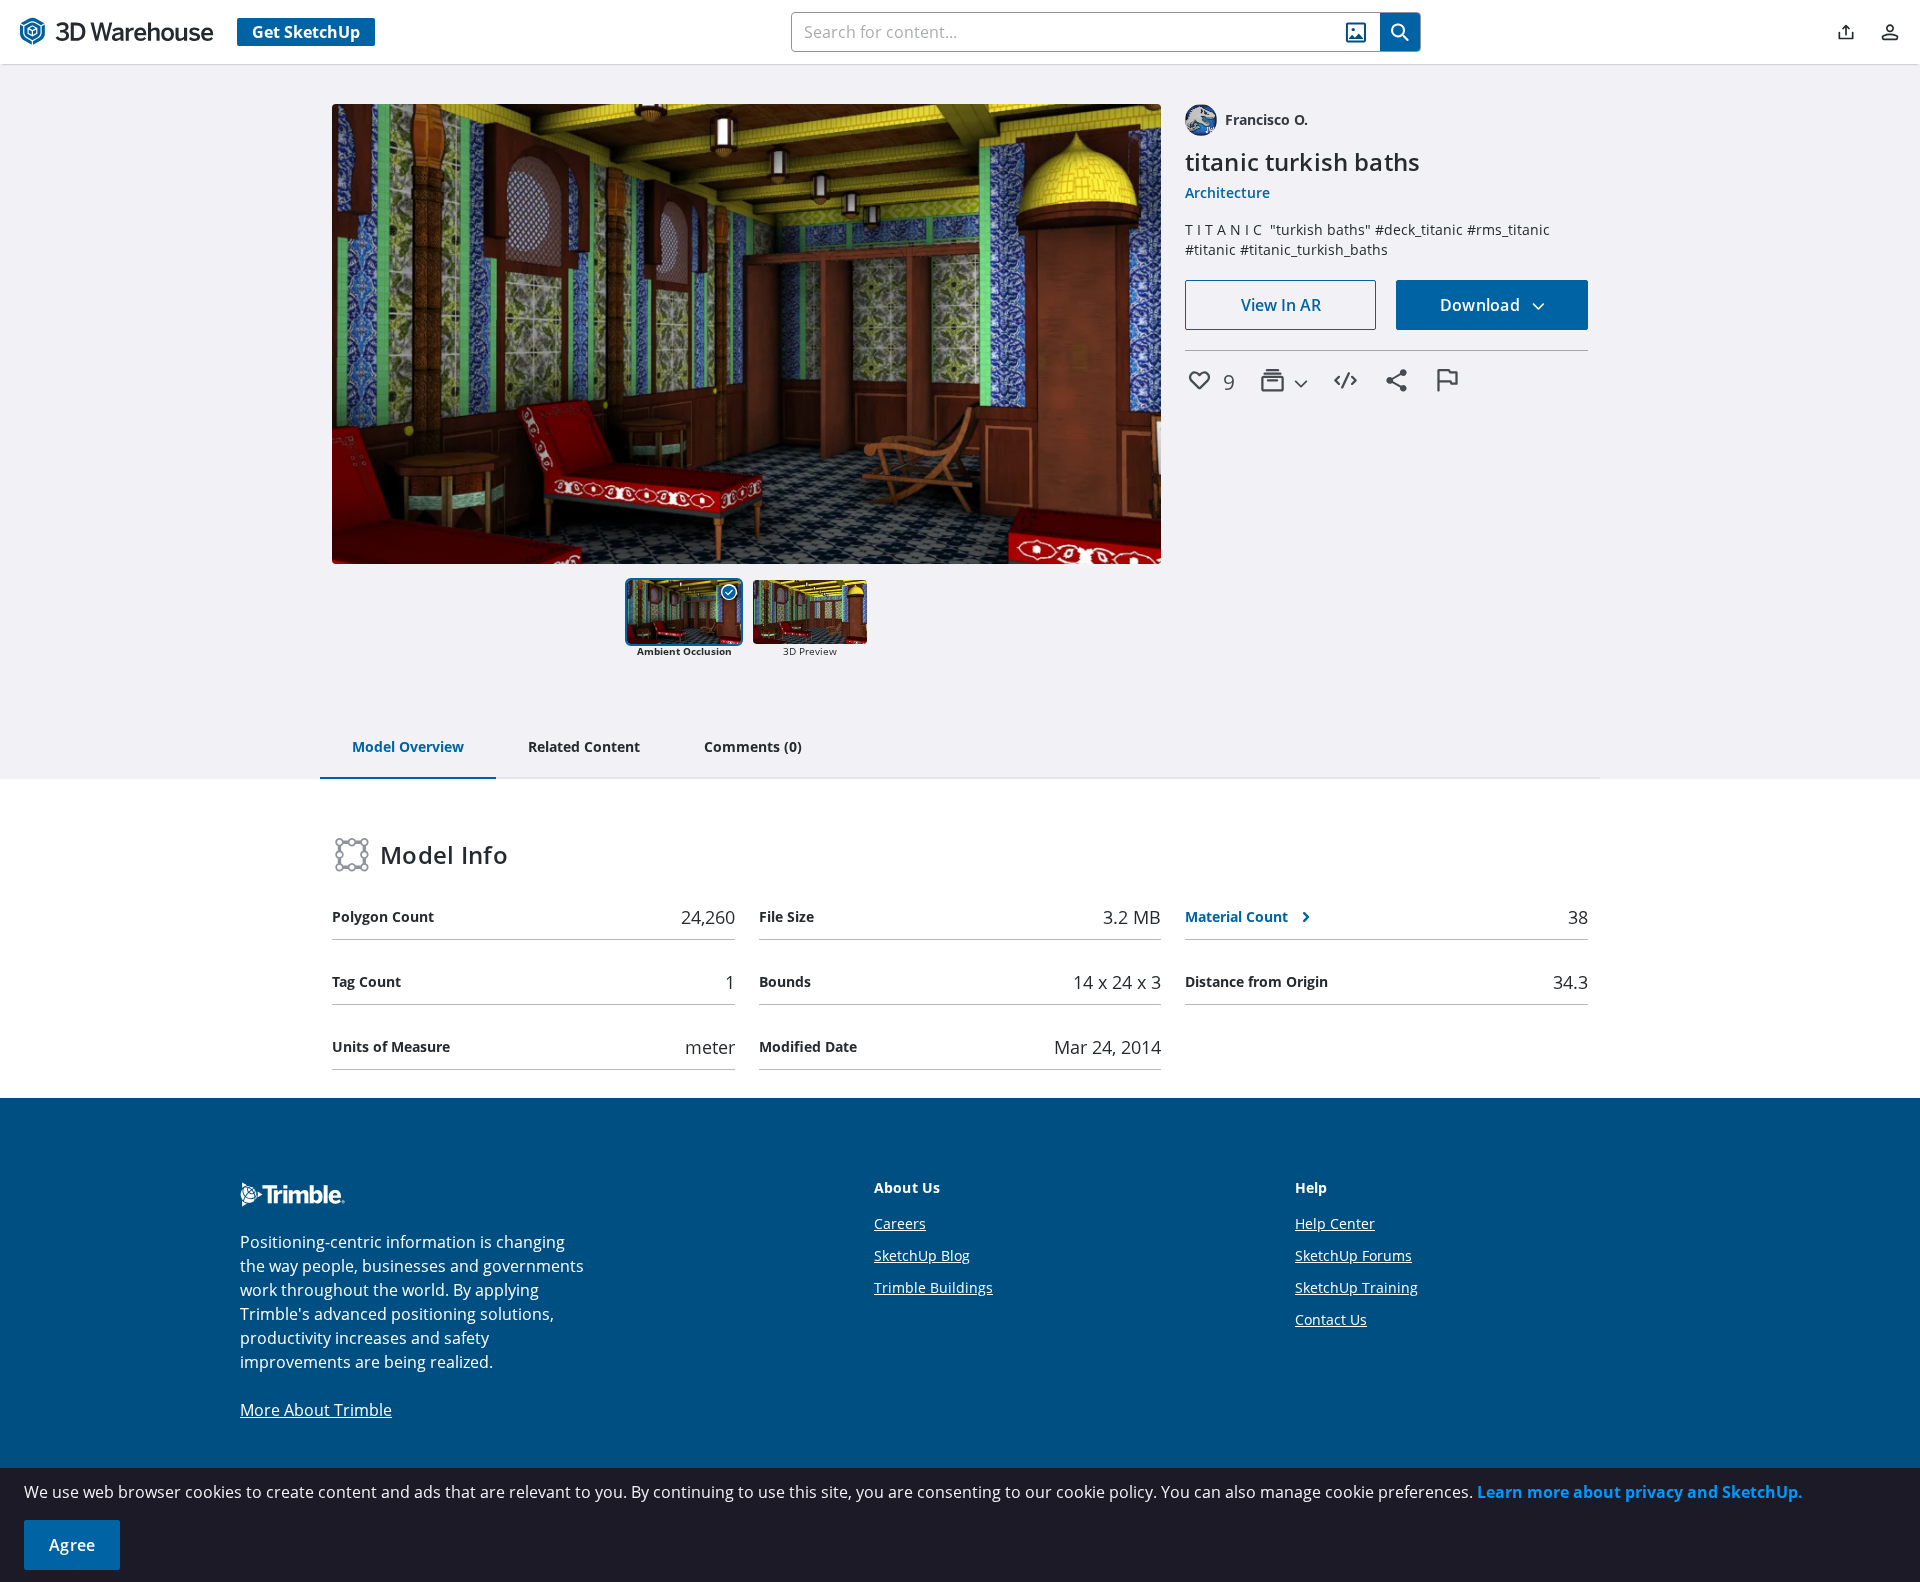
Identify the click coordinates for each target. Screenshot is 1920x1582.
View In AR (1281, 305)
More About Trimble (316, 1410)
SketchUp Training (1356, 1287)
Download (1482, 305)
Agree (72, 1545)
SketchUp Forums (1353, 1255)
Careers (900, 1223)
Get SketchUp (306, 32)
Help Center (1335, 1223)
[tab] (408, 748)
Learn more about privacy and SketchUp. (1640, 1492)
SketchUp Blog (922, 1255)
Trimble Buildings (933, 1287)
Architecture (1227, 192)
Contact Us (1331, 1319)
